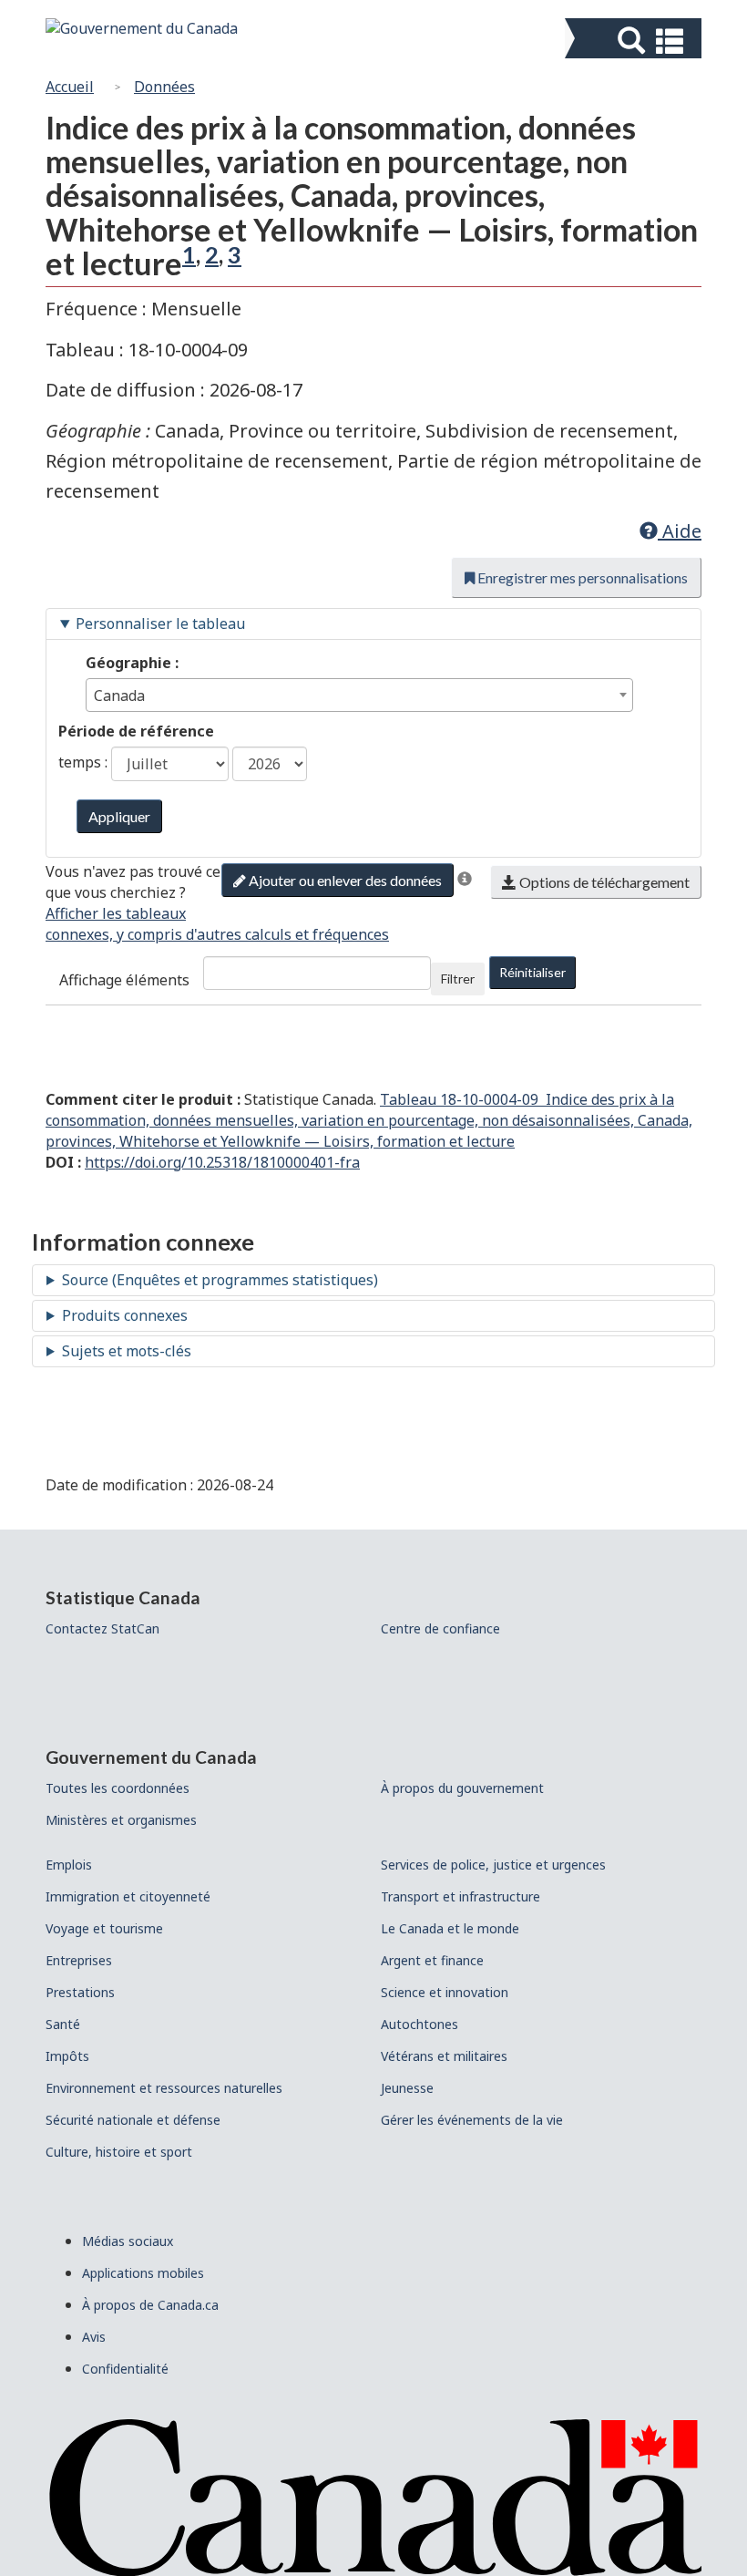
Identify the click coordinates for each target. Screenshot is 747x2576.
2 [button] (212, 254)
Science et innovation (445, 1992)
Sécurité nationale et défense (133, 2120)
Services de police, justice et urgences (493, 1865)
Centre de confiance (440, 1628)
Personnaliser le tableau (160, 623)
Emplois (69, 1865)
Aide (680, 531)
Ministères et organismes (121, 1820)
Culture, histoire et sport (119, 2152)
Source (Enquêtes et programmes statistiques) (220, 1280)
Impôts (67, 2056)
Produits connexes (125, 1315)
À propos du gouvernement (462, 1788)
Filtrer (458, 979)
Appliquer (119, 816)
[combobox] (359, 695)
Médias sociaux (128, 2241)
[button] (635, 41)
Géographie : (132, 663)
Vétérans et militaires (444, 2056)
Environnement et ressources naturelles (164, 2088)
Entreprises (79, 1960)
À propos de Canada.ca (150, 2305)
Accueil (70, 87)
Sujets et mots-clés (127, 1351)
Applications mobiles (143, 2273)
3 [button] (235, 254)
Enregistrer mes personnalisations (581, 577)
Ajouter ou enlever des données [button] (344, 880)
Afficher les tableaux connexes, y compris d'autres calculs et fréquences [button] (217, 924)
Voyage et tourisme (104, 1928)
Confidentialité (125, 2369)
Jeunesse (407, 2088)
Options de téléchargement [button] (603, 882)
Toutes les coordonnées (118, 1788)
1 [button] (189, 254)
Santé (63, 2024)
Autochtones (420, 2024)
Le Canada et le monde (450, 1928)
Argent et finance (432, 1960)
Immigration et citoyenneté (128, 1896)
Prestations (80, 1992)
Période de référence (136, 731)
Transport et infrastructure (460, 1896)
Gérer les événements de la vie (472, 2120)
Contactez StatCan (102, 1628)
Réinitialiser (532, 972)
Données (164, 87)
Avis (94, 2337)
